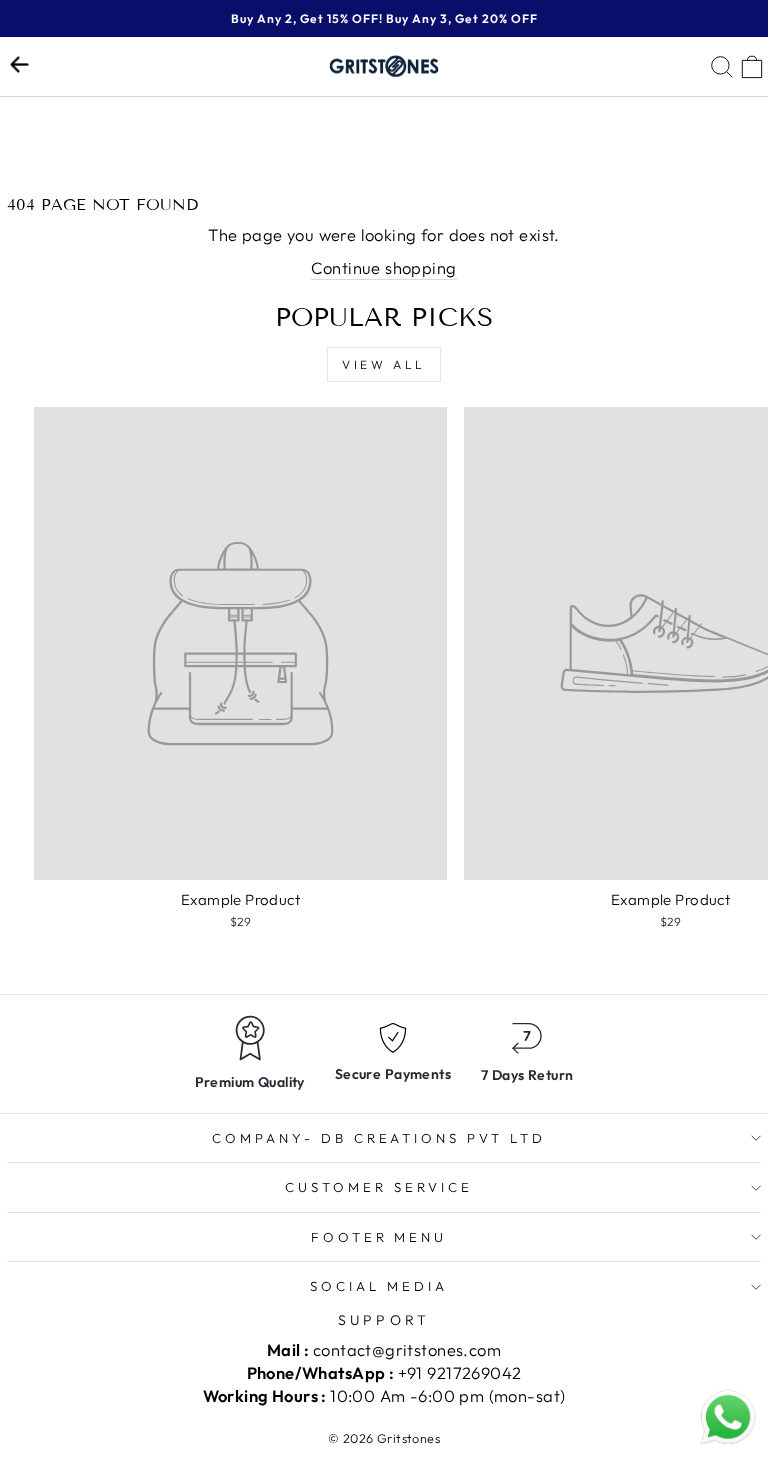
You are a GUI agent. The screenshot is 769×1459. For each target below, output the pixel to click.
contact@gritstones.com (407, 1349)
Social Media (379, 1286)
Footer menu (379, 1237)
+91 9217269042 (460, 1372)
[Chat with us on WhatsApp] (728, 1418)
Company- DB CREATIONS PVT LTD (379, 1138)
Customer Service (379, 1187)
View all (384, 364)
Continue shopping (383, 267)
